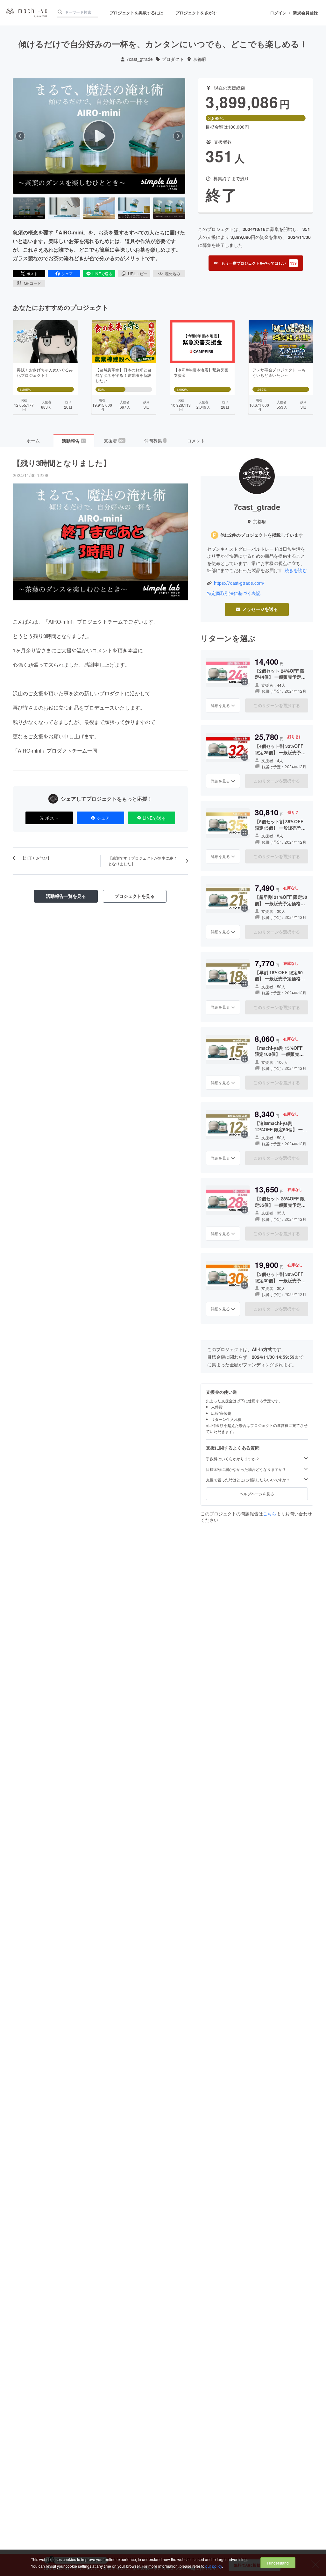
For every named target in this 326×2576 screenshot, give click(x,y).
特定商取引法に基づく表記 (234, 593)
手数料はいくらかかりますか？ (233, 1459)
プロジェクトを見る (135, 896)
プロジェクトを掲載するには (136, 13)
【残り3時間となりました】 (62, 463)
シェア (67, 273)
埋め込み (173, 273)
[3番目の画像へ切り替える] (99, 208)
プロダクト (173, 59)
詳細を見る (220, 705)
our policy (214, 2566)
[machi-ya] (26, 13)
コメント (196, 440)
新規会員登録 (305, 13)
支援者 (114, 440)
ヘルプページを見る (257, 1494)
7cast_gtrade (140, 59)
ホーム (33, 440)
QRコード (32, 283)
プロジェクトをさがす (196, 13)
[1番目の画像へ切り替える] (29, 208)
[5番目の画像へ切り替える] (169, 208)
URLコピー (138, 273)
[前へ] (20, 136)
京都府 (200, 59)
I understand (278, 2563)
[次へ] (178, 136)
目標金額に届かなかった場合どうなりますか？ (246, 1469)
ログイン (278, 13)
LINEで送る (102, 273)
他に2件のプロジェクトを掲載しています (262, 535)
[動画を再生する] (99, 136)
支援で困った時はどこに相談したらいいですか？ (248, 1480)
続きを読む (296, 570)
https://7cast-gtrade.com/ (239, 583)
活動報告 (74, 441)
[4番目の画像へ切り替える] (134, 208)
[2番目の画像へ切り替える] (64, 208)
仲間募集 (155, 440)
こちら (270, 1513)
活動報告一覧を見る (66, 896)
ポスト (32, 273)
